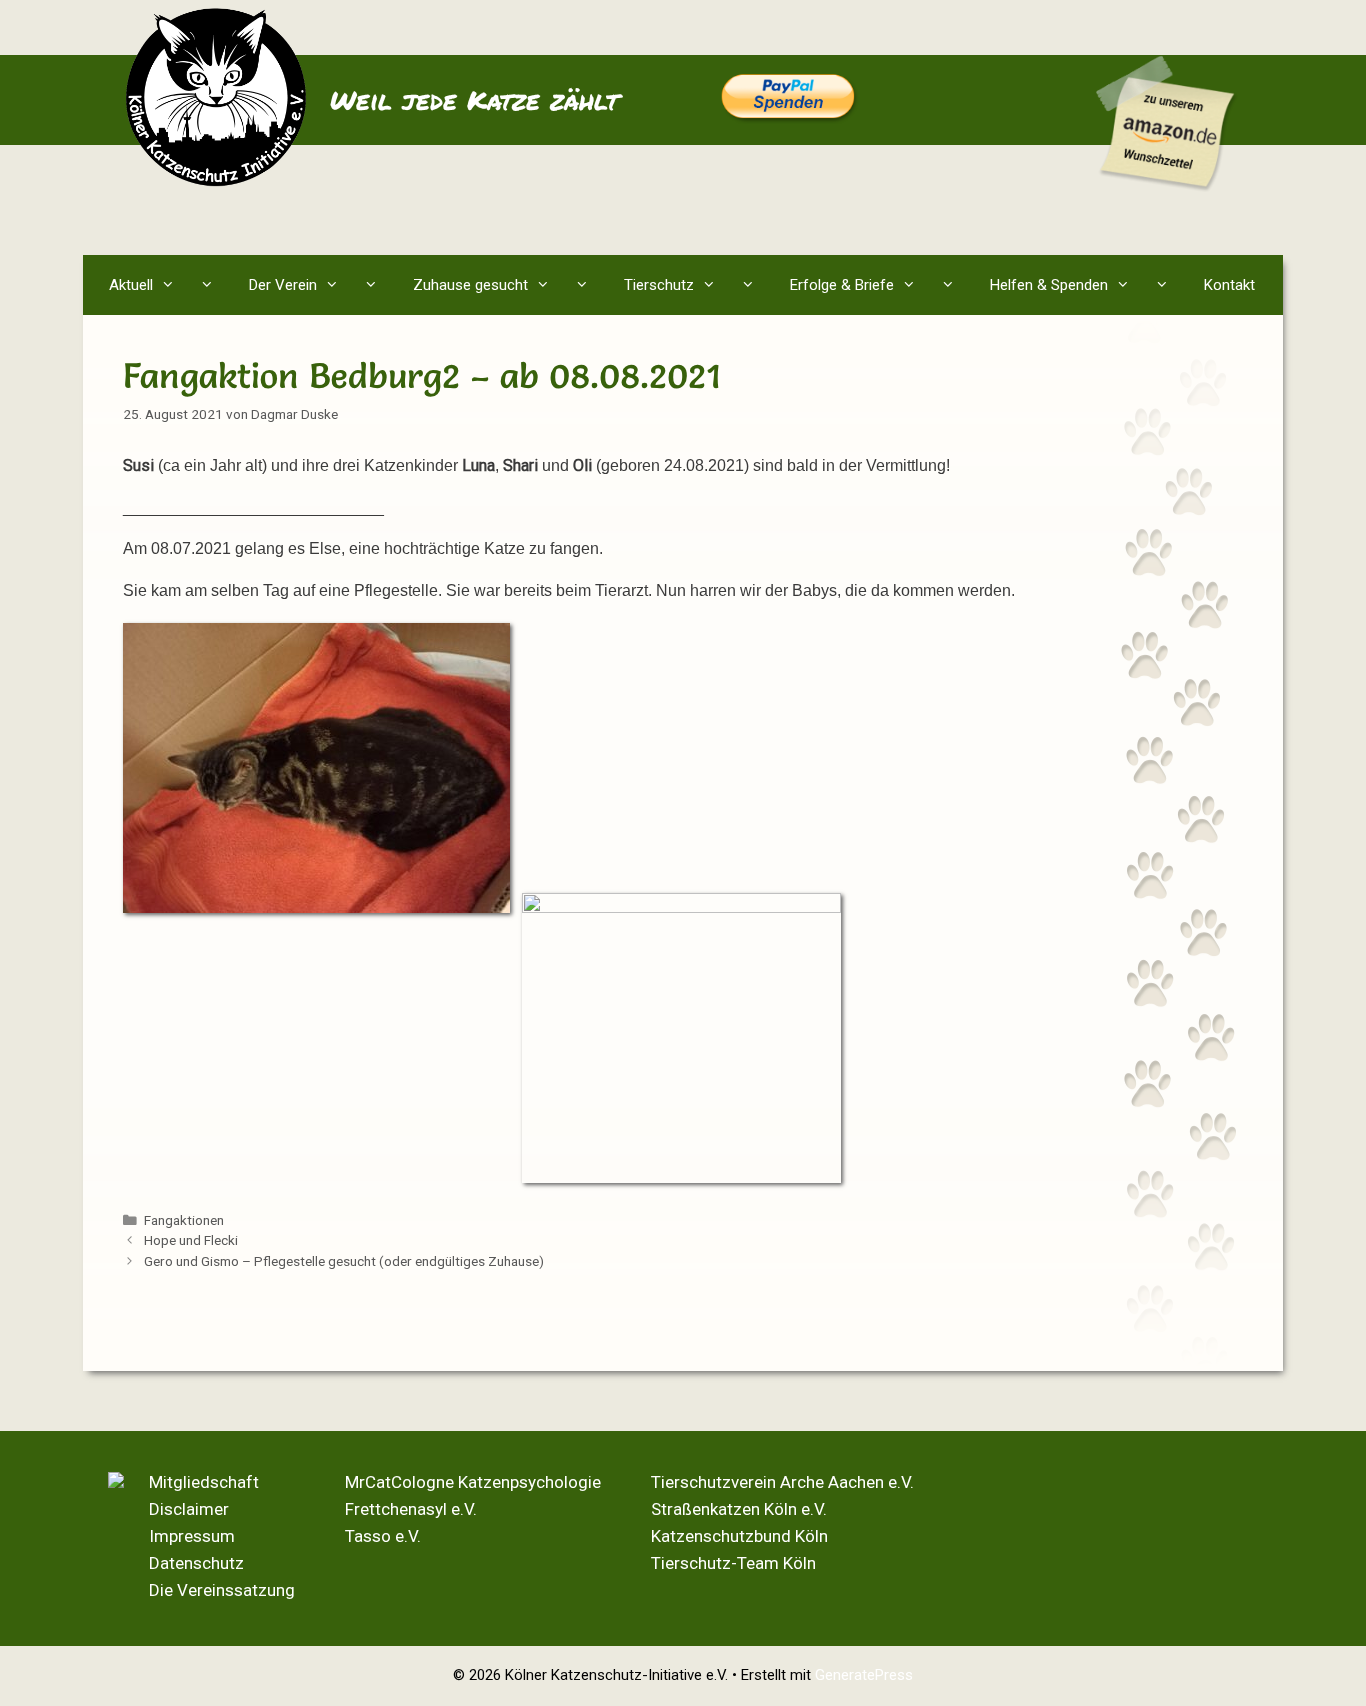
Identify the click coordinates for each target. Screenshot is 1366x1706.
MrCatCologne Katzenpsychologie (473, 1482)
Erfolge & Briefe (842, 285)
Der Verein (283, 285)
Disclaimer (189, 1509)
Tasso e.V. (383, 1536)
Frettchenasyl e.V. (411, 1509)
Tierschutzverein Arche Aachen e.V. (782, 1482)
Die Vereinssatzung (222, 1590)
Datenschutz (196, 1563)
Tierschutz (659, 285)
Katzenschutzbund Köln (739, 1536)
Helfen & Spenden (1049, 285)
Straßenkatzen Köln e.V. (739, 1509)
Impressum (192, 1536)
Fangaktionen (184, 1220)
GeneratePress (864, 1675)
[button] (211, 285)
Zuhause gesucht (470, 285)
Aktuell (131, 285)
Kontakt (1229, 285)
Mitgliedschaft (204, 1482)
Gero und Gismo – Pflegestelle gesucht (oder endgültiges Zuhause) (344, 1261)
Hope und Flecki (191, 1240)
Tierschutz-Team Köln (733, 1563)
